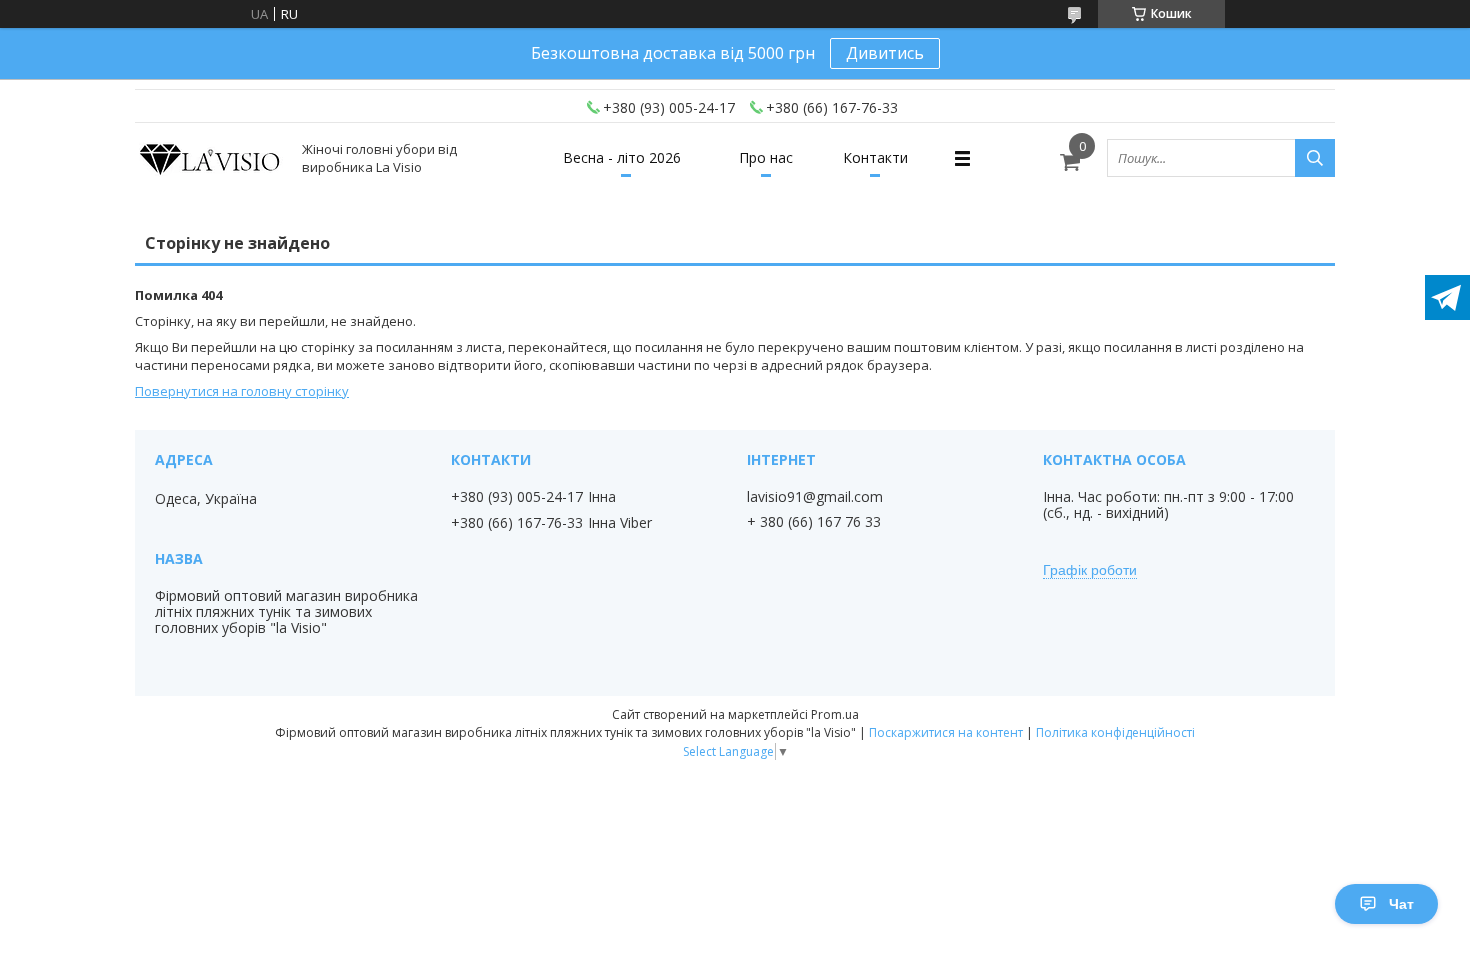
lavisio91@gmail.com (815, 497)
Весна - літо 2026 (622, 157)
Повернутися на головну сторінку (242, 391)
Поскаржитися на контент (946, 732)
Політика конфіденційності (1115, 732)
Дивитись (885, 53)
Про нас (766, 157)
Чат (1401, 904)
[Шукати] (1315, 158)
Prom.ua (835, 714)
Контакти (875, 157)
